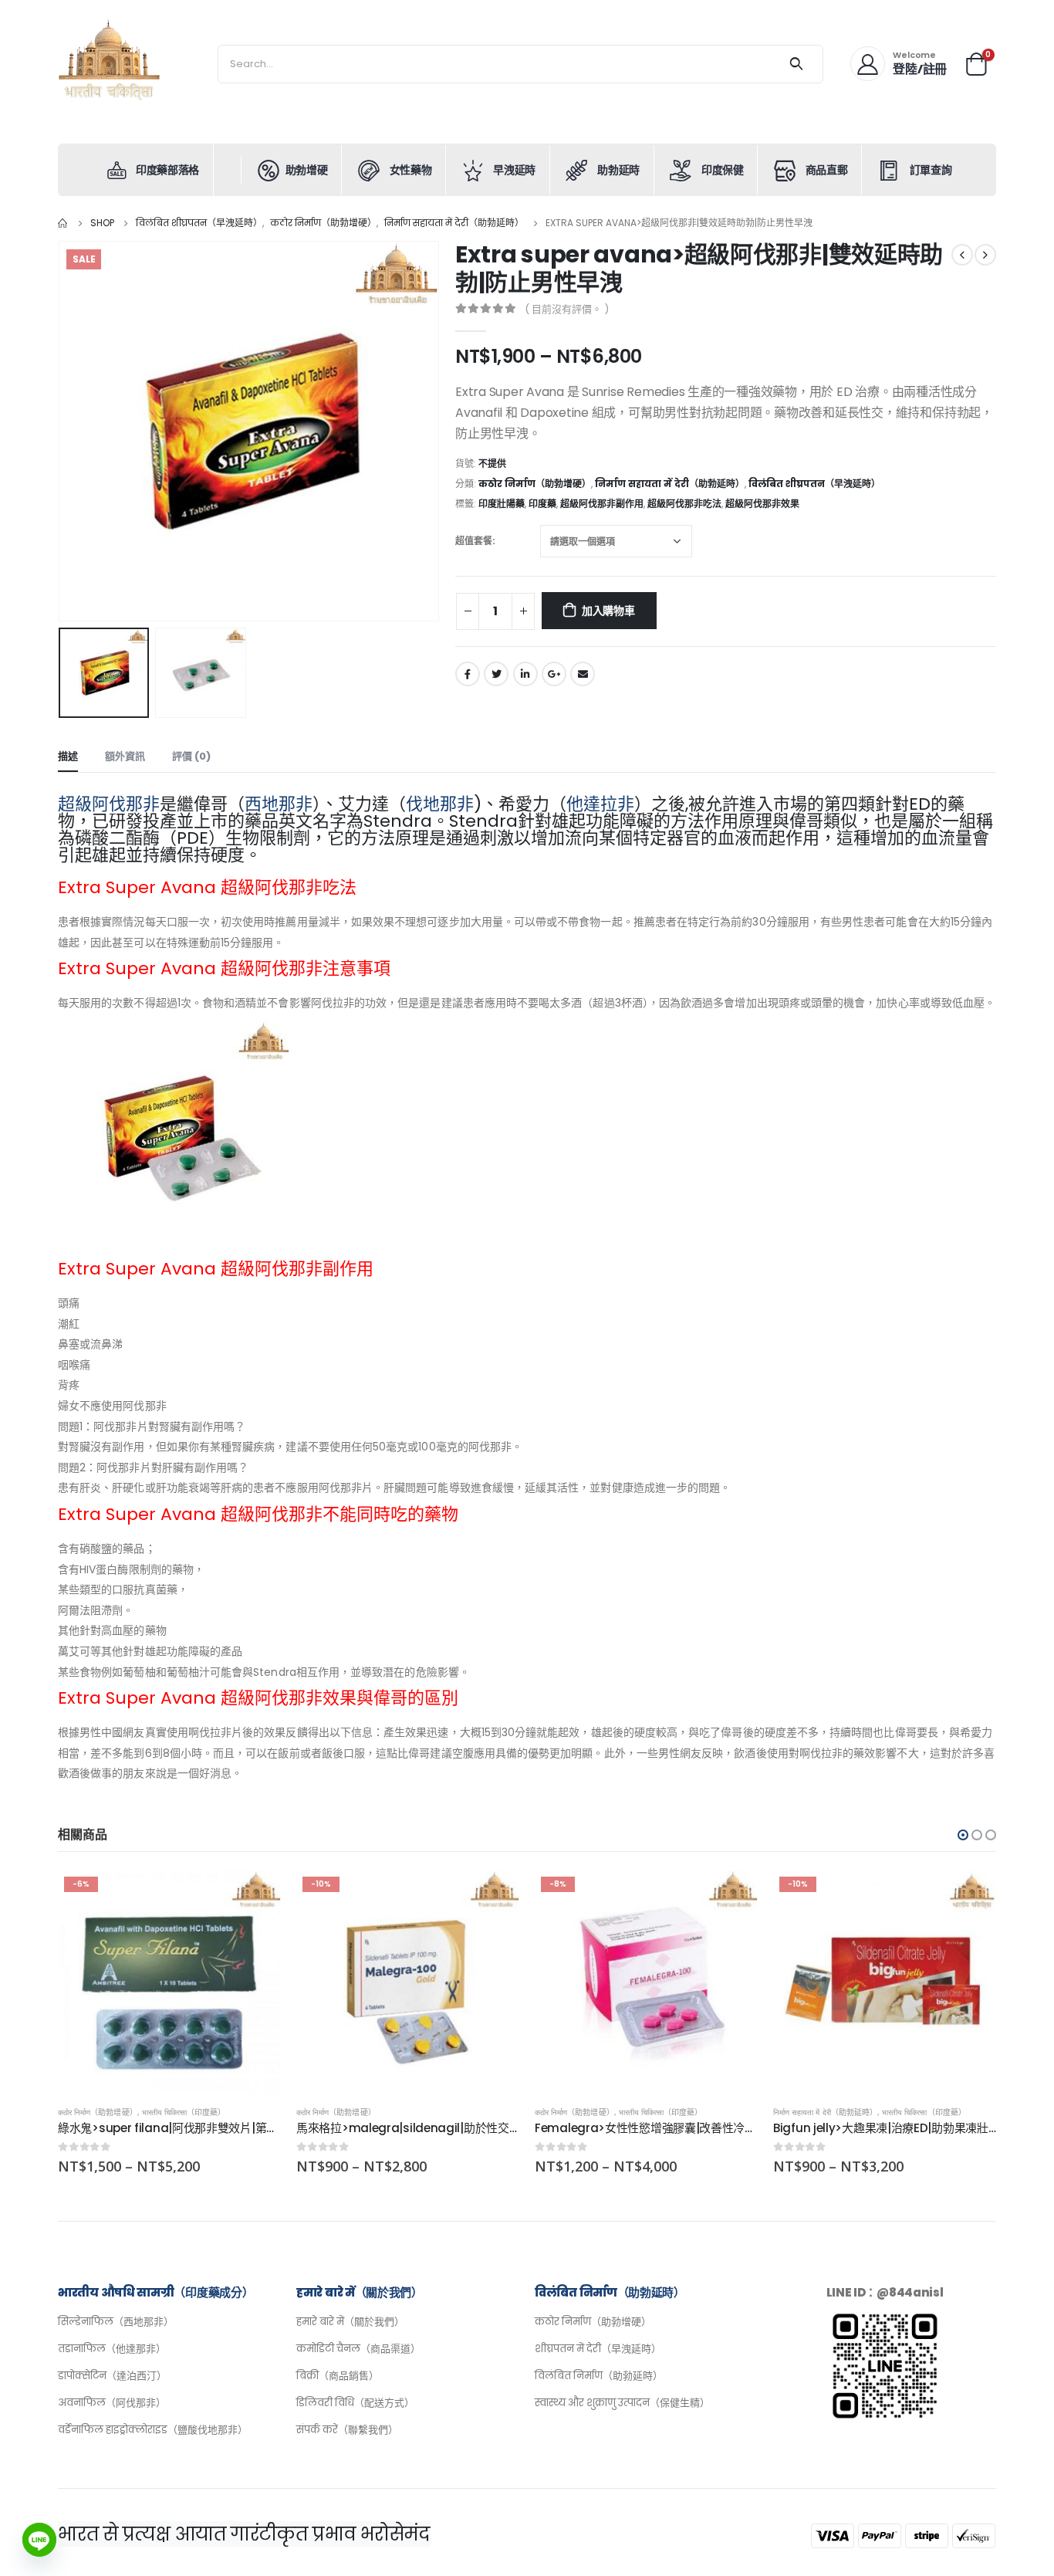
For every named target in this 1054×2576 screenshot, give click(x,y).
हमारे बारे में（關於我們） (350, 2322)
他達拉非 (600, 804)
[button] (963, 1835)
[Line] (39, 2540)
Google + (554, 674)
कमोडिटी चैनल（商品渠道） (358, 2349)
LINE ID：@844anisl (885, 2292)
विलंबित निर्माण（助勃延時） (599, 2376)
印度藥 (542, 504)
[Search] (797, 64)
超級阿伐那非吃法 (684, 504)
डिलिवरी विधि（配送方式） (355, 2403)
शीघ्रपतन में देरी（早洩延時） (598, 2349)
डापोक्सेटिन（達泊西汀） (112, 2376)
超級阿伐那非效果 (762, 504)
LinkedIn (525, 674)
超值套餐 (474, 541)
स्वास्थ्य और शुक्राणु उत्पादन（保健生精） (622, 2403)
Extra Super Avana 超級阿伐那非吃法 (207, 887)
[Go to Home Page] (63, 223)
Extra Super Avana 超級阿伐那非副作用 (216, 1269)
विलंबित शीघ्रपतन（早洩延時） (814, 484)
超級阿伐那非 (109, 804)
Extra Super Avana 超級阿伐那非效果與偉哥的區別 (258, 1698)
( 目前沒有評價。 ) (567, 309)
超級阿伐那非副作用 (602, 504)
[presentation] (62, 432)
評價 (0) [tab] (191, 756)
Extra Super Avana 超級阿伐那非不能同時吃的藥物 (258, 1514)
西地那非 (279, 804)
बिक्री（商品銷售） (338, 2376)
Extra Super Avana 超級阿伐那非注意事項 (224, 968)
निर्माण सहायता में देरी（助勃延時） (670, 484)
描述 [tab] (68, 756)
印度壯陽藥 (502, 504)
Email (583, 674)
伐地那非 (440, 804)
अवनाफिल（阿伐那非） (112, 2403)
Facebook (468, 674)
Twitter (496, 674)
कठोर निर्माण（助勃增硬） (535, 484)
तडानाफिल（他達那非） (112, 2349)
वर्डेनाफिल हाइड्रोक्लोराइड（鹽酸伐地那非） (153, 2430)
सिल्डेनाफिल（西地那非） (116, 2322)
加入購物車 (608, 611)
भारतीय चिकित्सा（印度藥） (184, 2112)
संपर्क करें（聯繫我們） (347, 2430)
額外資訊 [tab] (125, 756)
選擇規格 (255, 1896)
